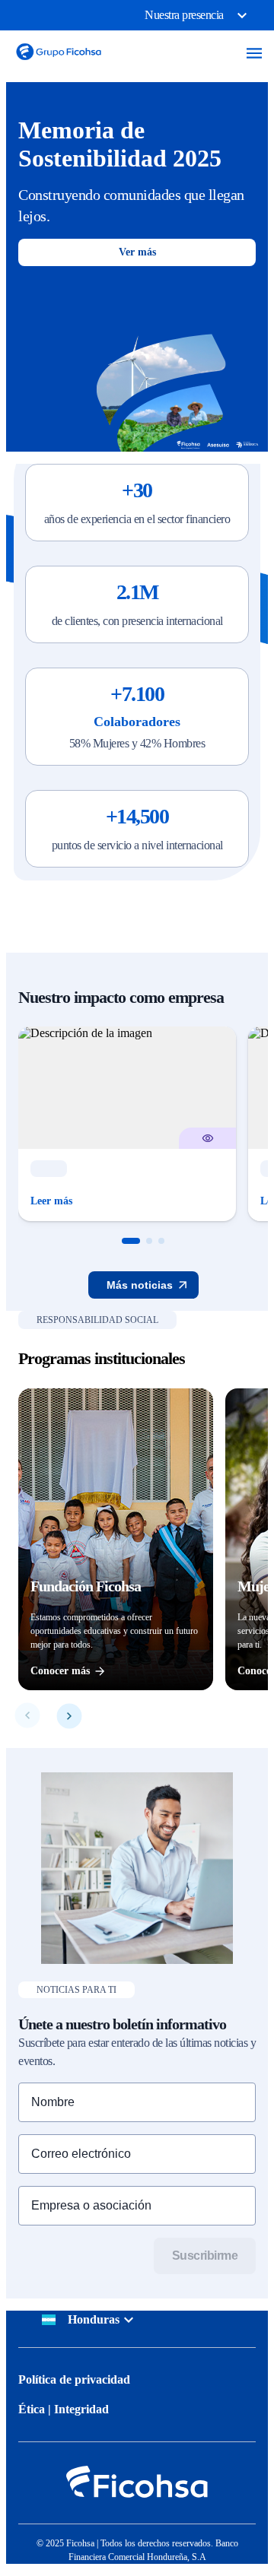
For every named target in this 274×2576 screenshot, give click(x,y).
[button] (131, 1241)
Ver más (137, 252)
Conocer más (60, 1671)
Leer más (51, 1201)
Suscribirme (205, 2256)
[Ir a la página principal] (59, 63)
